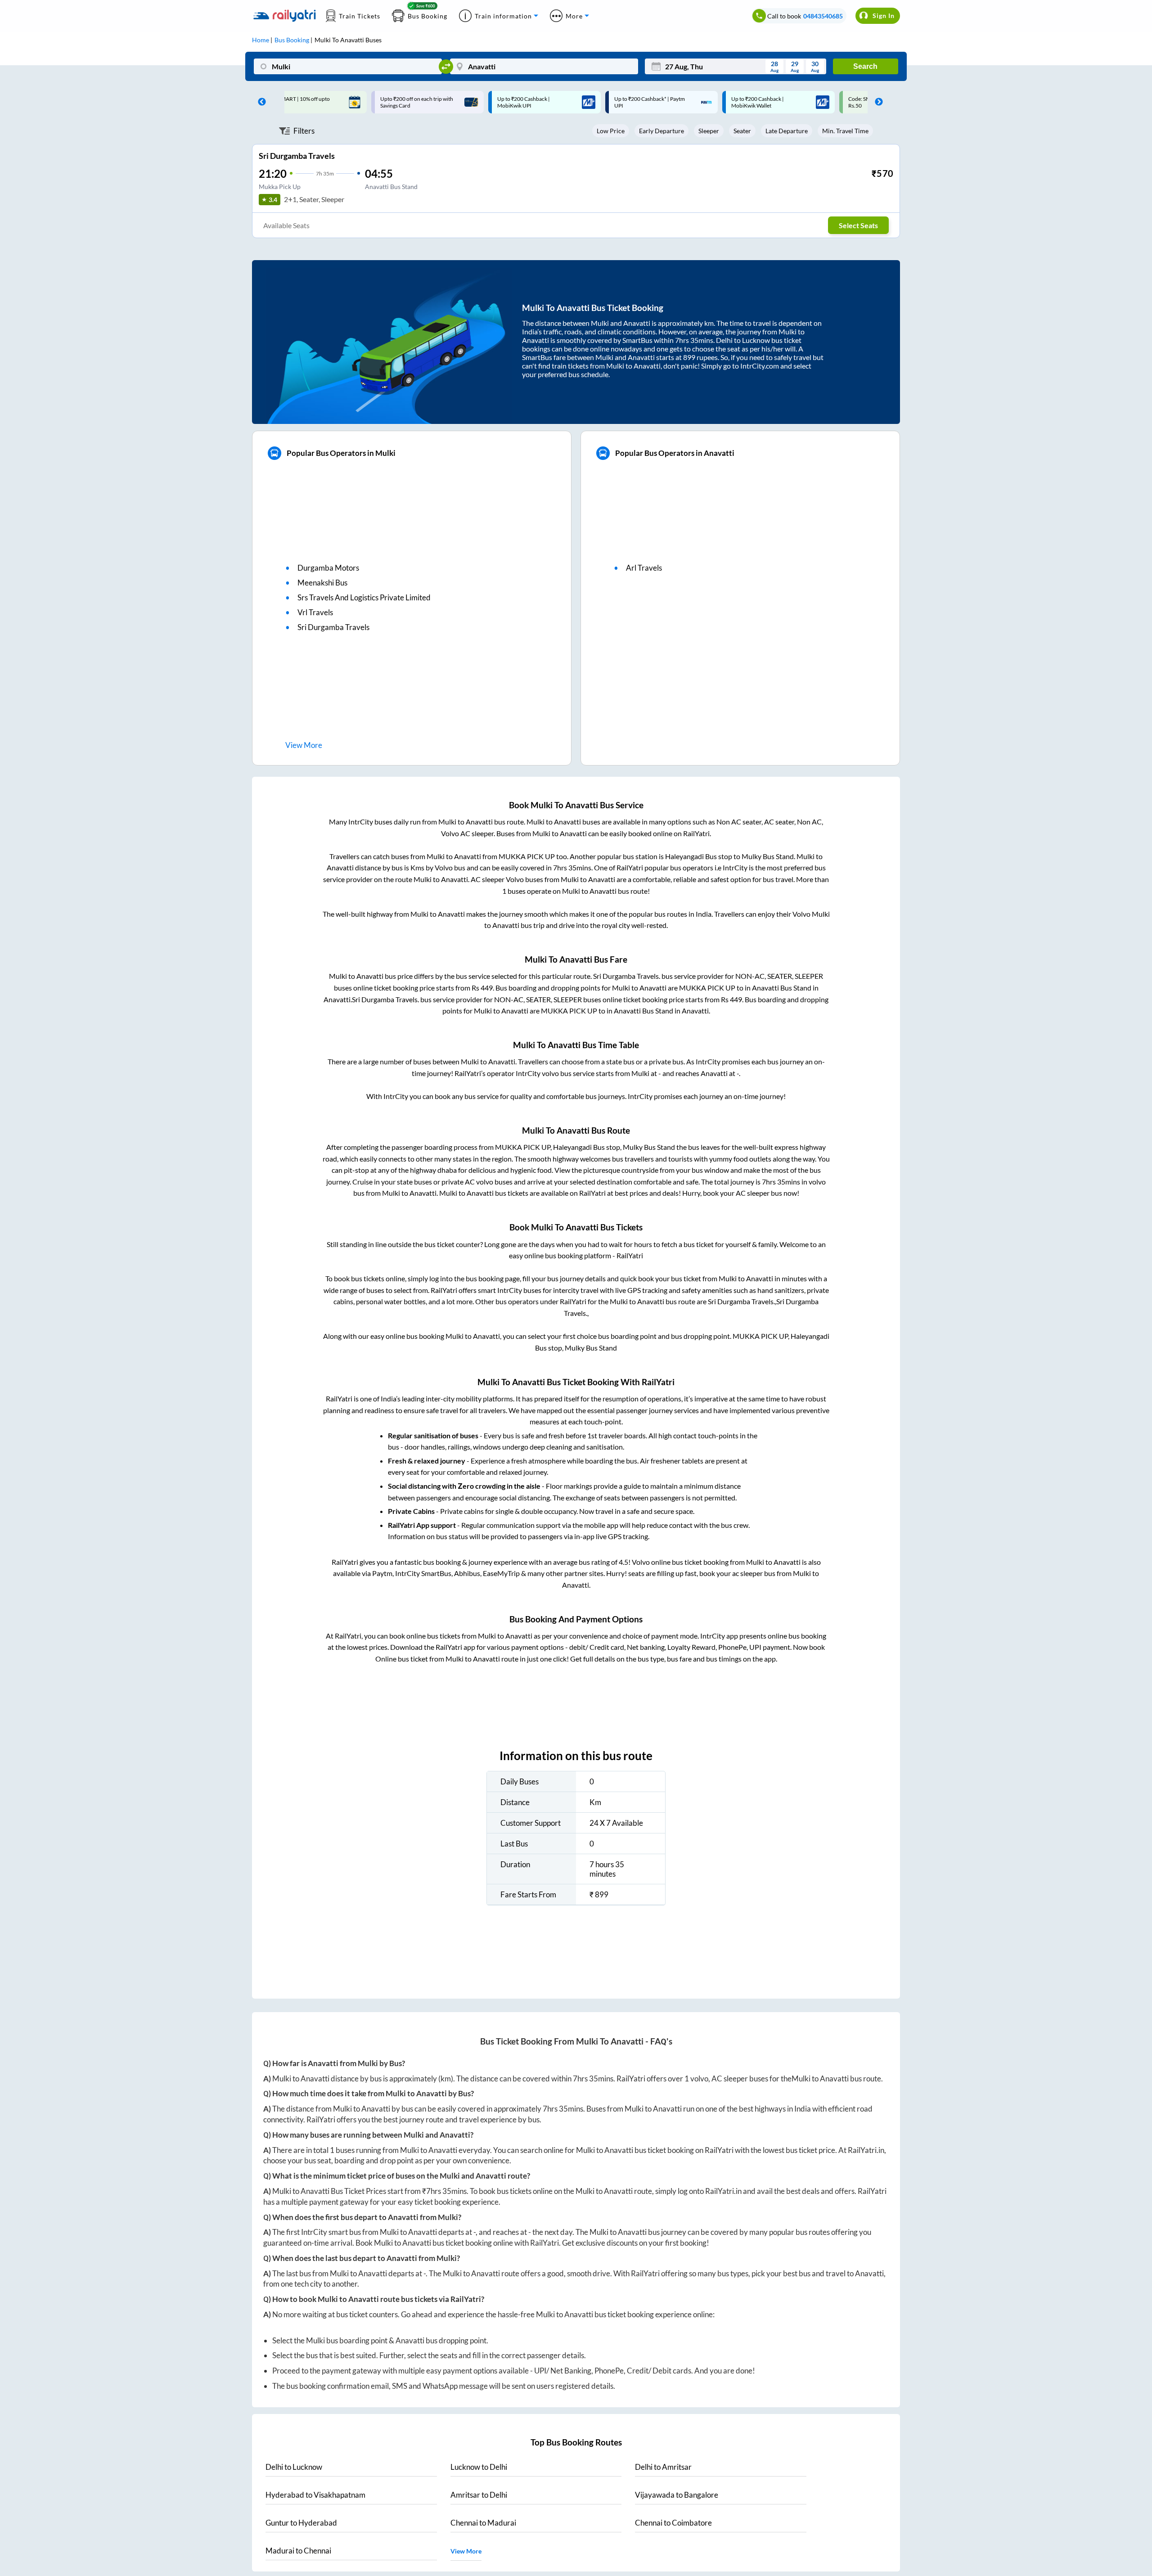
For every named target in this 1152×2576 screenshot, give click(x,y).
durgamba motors (328, 568)
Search (865, 66)
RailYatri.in (866, 2150)
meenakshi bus (322, 583)
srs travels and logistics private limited (364, 597)
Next (877, 102)
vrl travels (315, 612)
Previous (260, 102)
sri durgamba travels (333, 627)
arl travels (644, 568)
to (294, 2467)
